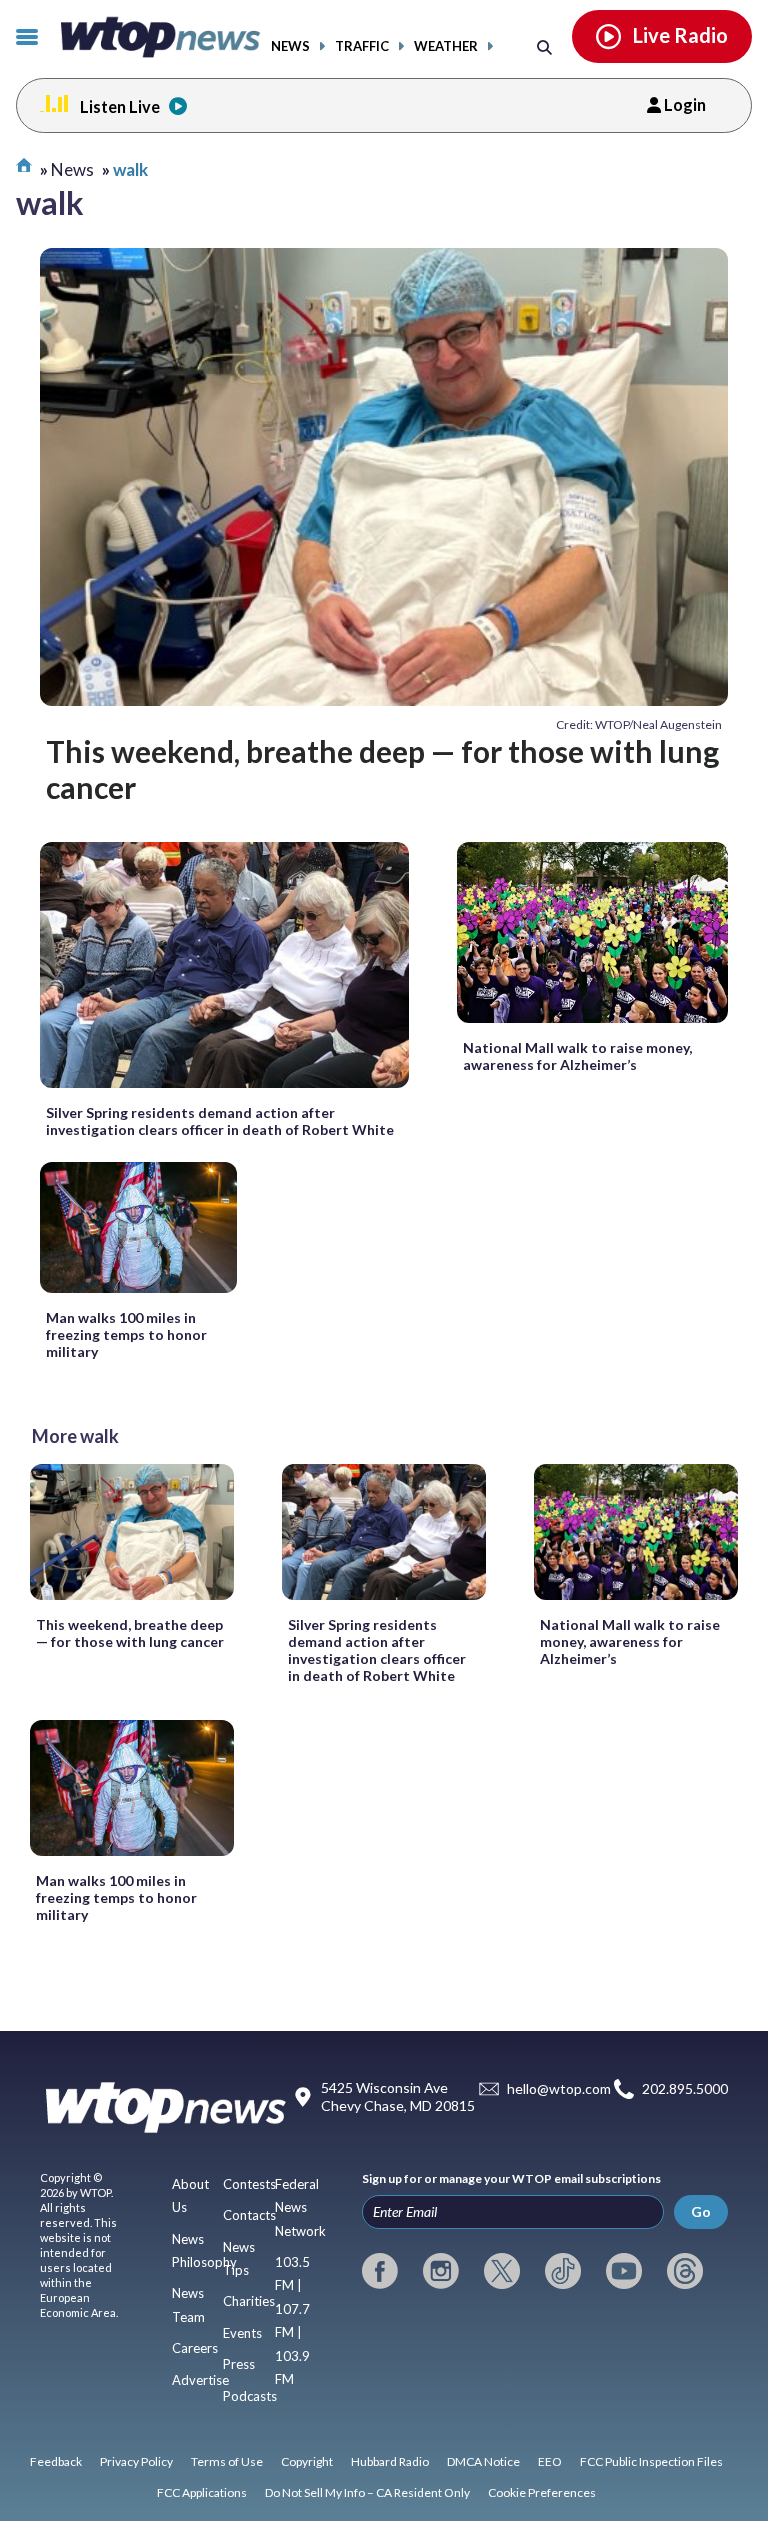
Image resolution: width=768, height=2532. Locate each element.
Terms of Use (227, 2461)
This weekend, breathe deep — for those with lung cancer (382, 769)
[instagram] (441, 2271)
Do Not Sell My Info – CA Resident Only (367, 2492)
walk (130, 169)
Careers (195, 2348)
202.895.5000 (685, 2089)
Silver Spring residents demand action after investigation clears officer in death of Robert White (220, 1121)
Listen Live (120, 106)
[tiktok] (563, 2271)
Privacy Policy (136, 2461)
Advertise (200, 2380)
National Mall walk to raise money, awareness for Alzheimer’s (577, 1056)
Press (239, 2364)
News (290, 46)
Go (701, 2211)
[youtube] (624, 2271)
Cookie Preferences (542, 2492)
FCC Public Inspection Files (651, 2461)
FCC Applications (202, 2492)
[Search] (544, 46)
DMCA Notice (483, 2461)
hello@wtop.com (559, 2089)
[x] (502, 2271)
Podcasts (250, 2396)
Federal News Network (300, 2207)
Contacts (249, 2215)
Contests (249, 2184)
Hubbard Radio (390, 2461)
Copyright (307, 2461)
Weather (446, 46)
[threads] (685, 2271)
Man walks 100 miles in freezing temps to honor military (126, 1334)
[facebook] (380, 2271)
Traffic (362, 46)
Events (242, 2333)
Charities (249, 2301)
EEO (550, 2461)
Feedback (56, 2461)
